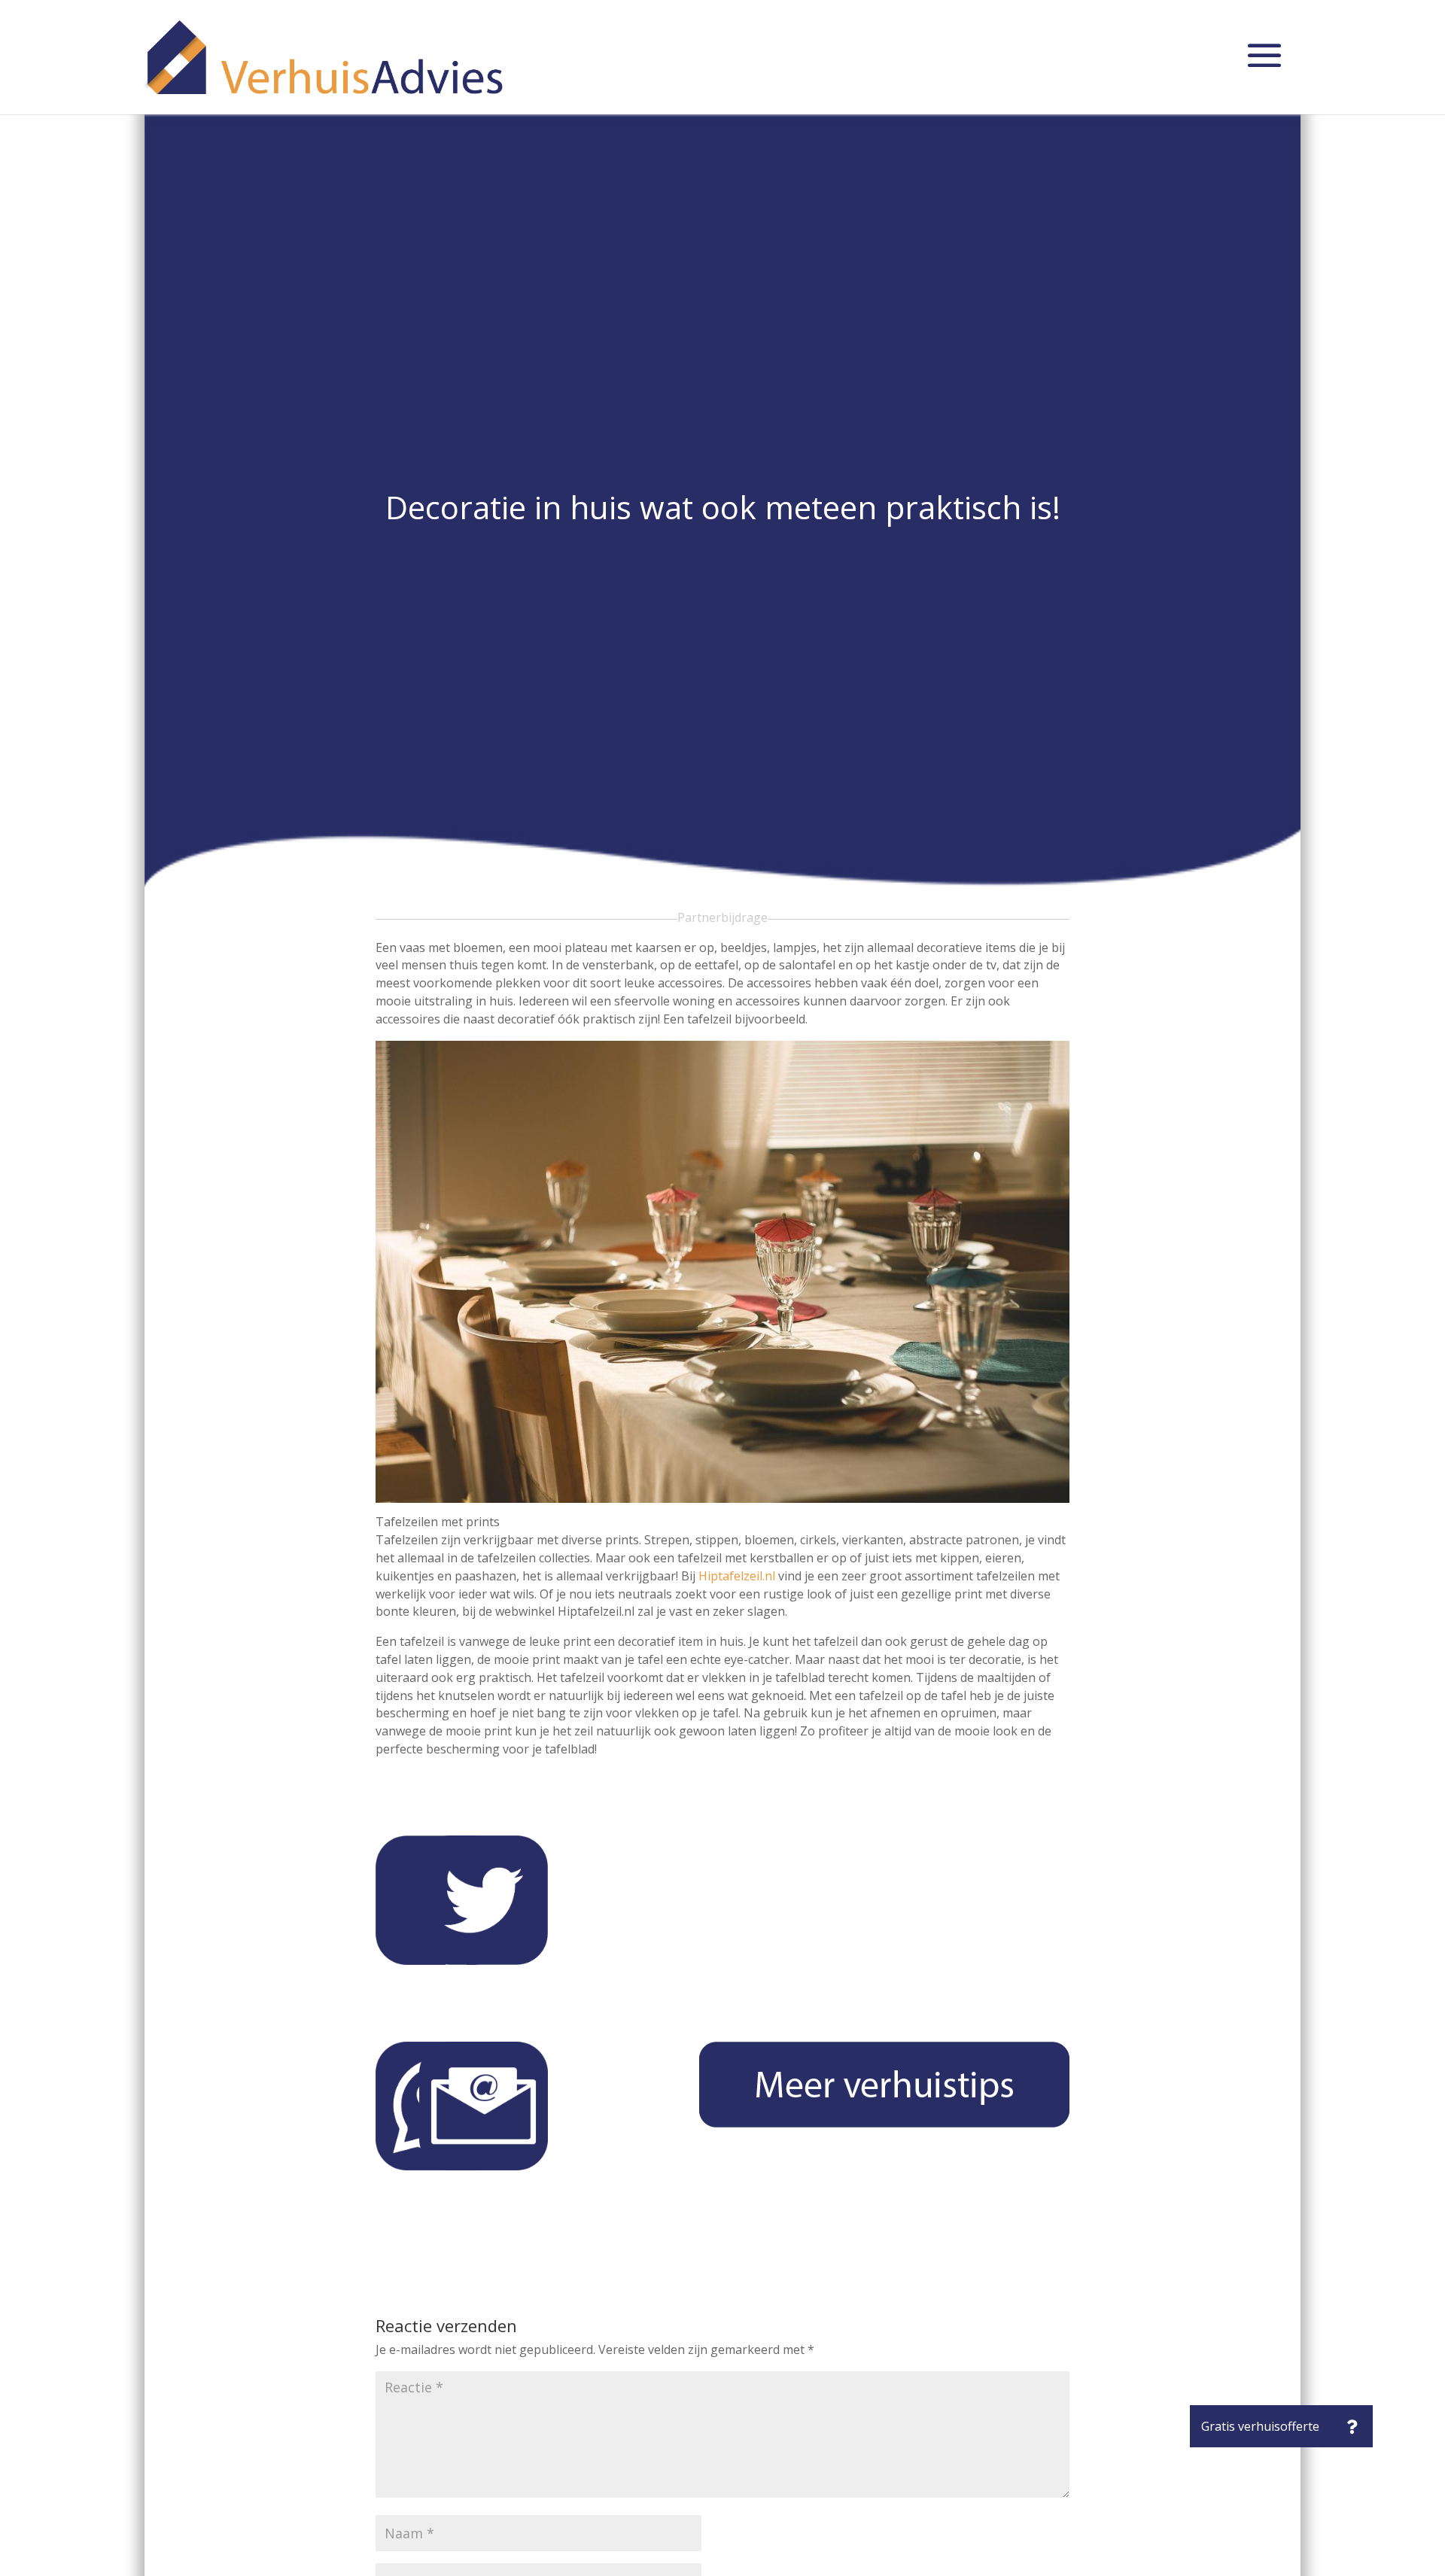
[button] (1352, 2426)
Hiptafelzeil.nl (737, 1576)
